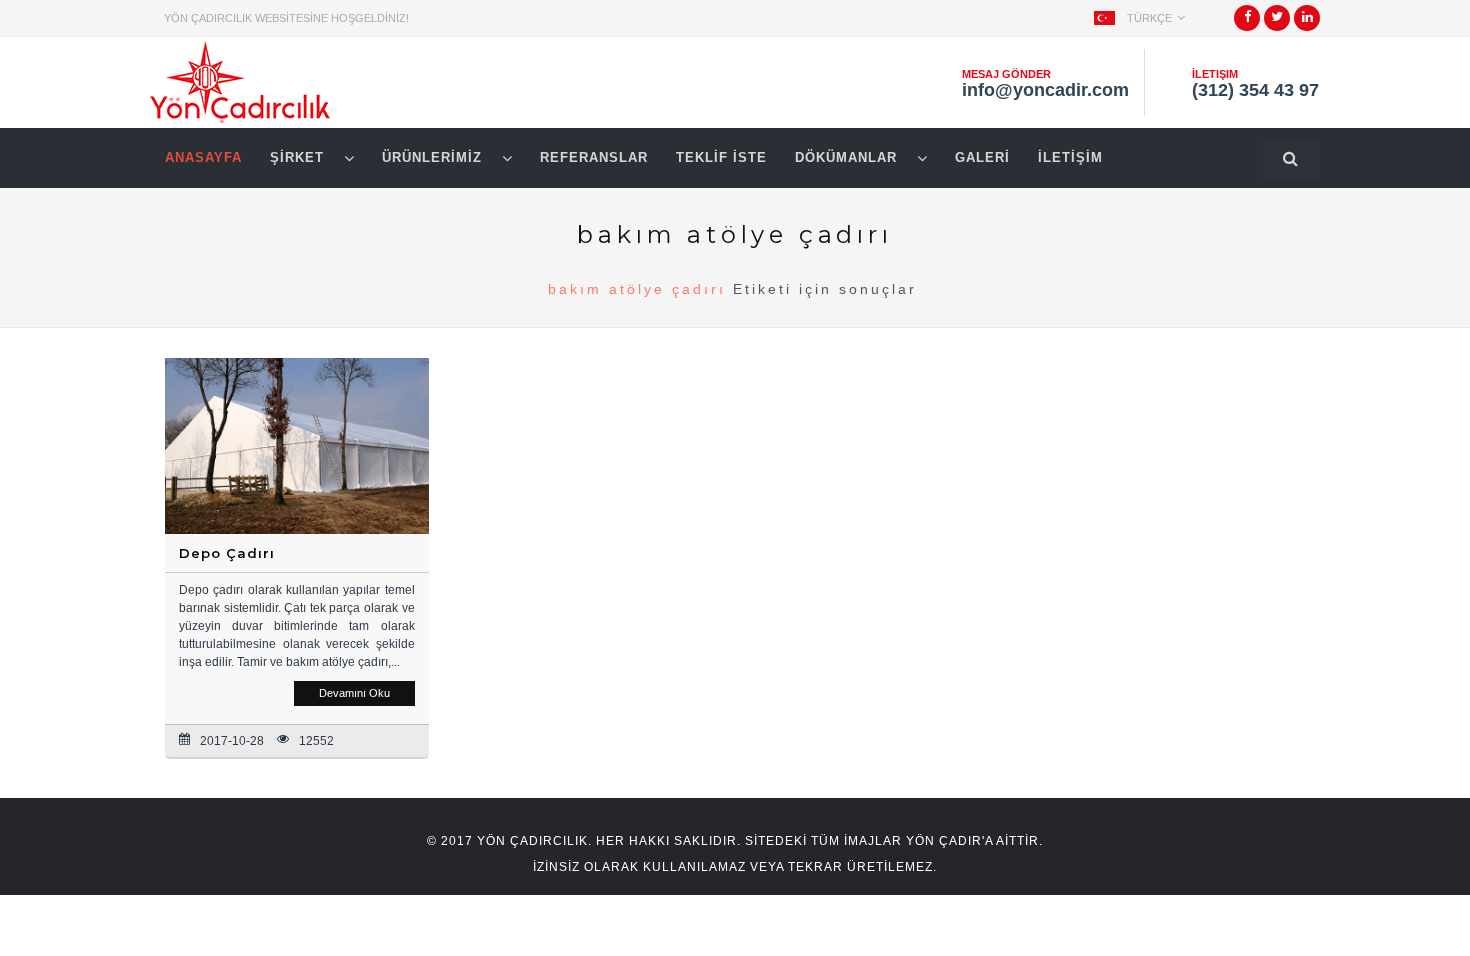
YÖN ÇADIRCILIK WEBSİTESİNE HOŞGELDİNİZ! (286, 18)
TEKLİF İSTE (721, 157)
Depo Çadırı (227, 553)
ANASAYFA (203, 157)
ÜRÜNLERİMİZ (434, 157)
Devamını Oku (354, 693)
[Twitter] (1277, 23)
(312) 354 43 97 (1255, 90)
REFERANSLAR (594, 157)
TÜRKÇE (1149, 18)
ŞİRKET (299, 157)
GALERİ (982, 157)
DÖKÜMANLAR (848, 157)
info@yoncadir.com (1045, 90)
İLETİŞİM (1070, 157)
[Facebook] (1247, 23)
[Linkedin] (1307, 23)
